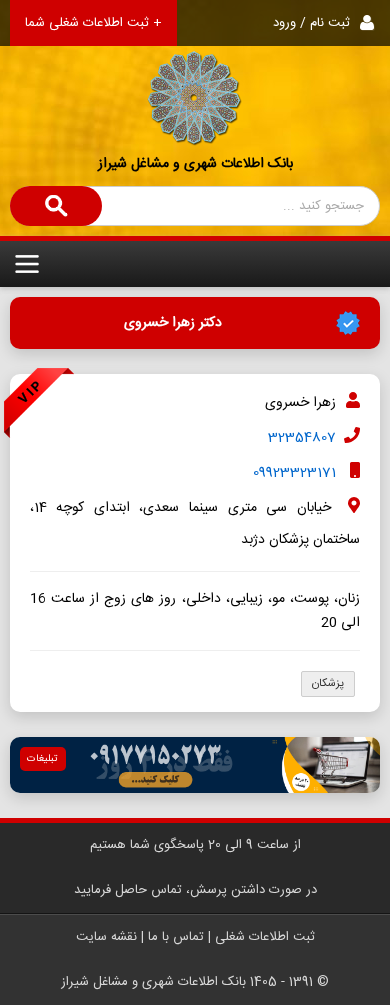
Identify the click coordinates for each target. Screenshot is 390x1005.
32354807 (302, 438)
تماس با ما (176, 937)
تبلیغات (42, 759)
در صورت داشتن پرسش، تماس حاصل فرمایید (195, 890)
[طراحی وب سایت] (195, 765)
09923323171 (294, 473)
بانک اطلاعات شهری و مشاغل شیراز (195, 164)
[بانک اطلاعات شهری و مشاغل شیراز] (195, 73)
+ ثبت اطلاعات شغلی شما (93, 23)
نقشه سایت (106, 937)
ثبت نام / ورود (311, 23)
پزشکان (328, 684)
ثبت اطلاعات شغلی (265, 937)
